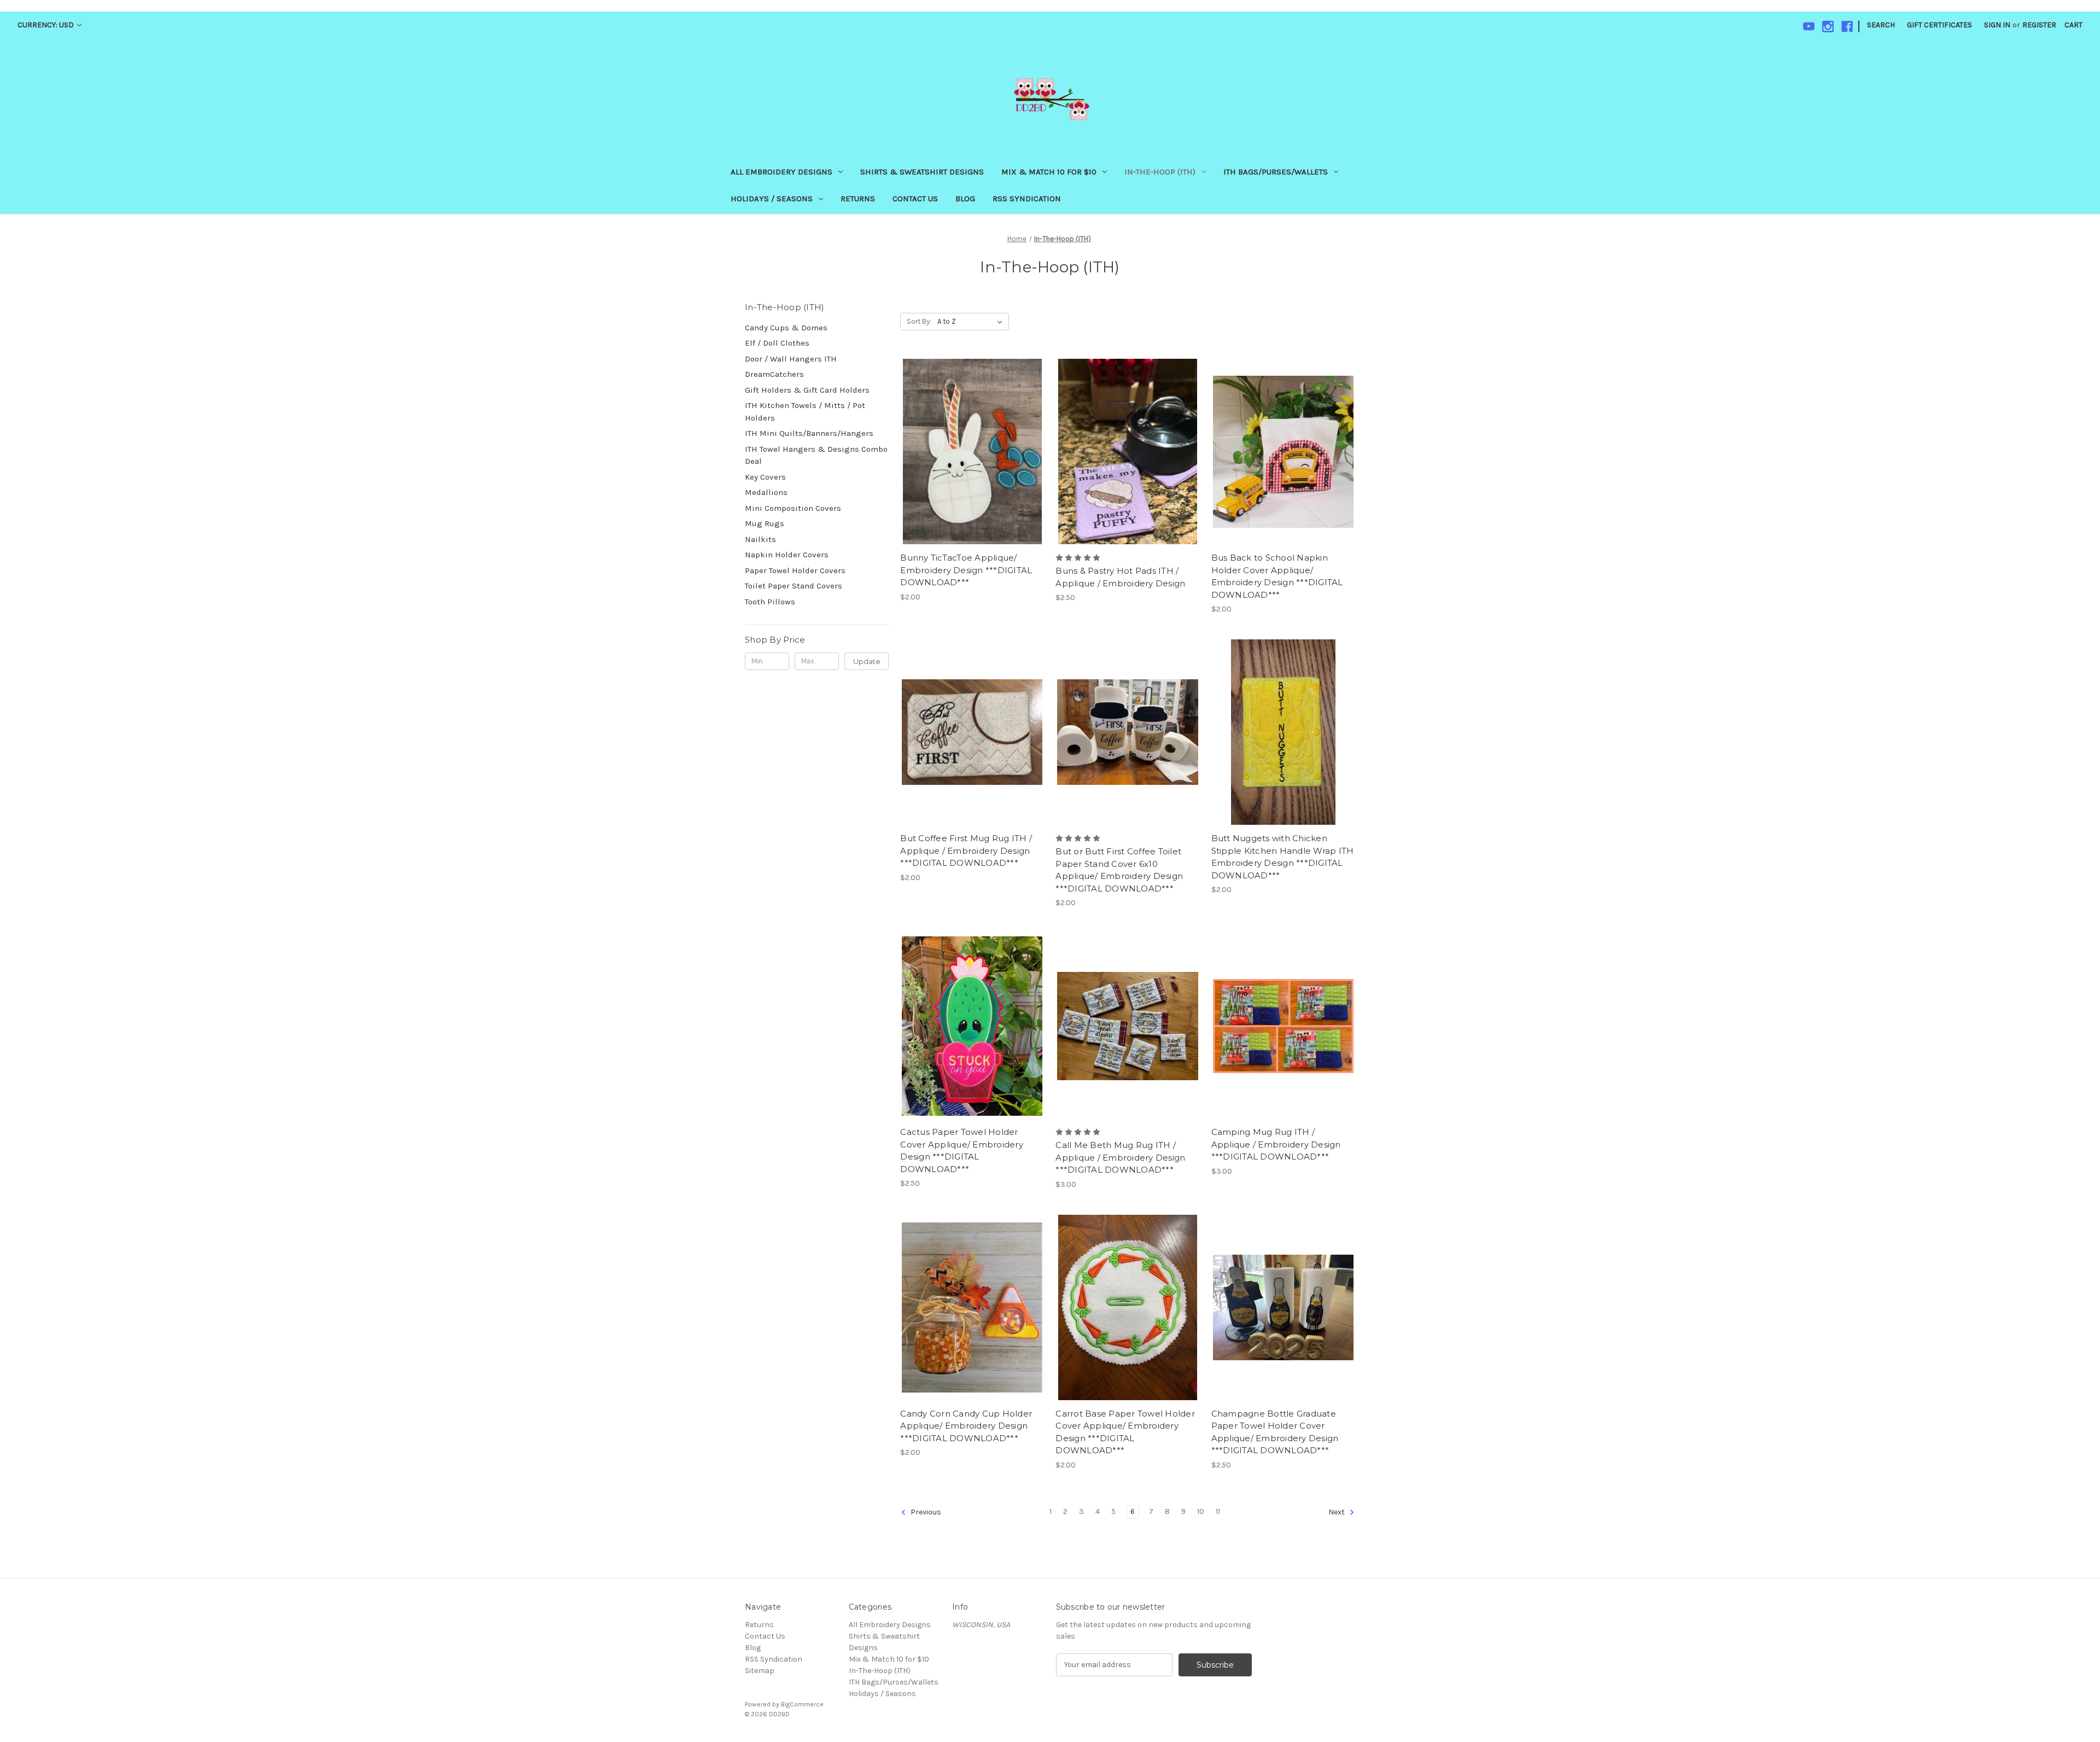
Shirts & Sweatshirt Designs (922, 172)
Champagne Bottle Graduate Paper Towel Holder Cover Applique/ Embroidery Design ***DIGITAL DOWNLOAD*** (1275, 1432)
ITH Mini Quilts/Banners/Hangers (809, 433)
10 (1201, 1511)
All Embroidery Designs (781, 172)
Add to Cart (972, 471)
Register (2039, 25)
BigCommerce (802, 1704)
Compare (969, 452)
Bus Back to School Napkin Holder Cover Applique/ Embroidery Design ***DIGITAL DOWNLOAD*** (1277, 576)
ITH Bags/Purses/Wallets (1276, 172)
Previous (925, 1512)
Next (1337, 1512)
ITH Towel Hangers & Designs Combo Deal (816, 455)
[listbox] (972, 322)
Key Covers (765, 477)
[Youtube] (1809, 27)
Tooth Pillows (770, 602)
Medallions (766, 492)
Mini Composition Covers (793, 508)
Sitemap (760, 1671)
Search (1881, 25)
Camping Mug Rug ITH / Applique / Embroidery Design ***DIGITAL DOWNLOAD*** (1276, 1144)
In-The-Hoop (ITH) (1160, 172)
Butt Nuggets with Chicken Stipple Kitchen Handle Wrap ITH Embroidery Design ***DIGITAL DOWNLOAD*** (1283, 857)
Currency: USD (46, 25)
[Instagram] (1828, 27)
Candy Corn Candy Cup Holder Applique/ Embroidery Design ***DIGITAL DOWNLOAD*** (966, 1426)
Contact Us (915, 199)
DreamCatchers (774, 374)
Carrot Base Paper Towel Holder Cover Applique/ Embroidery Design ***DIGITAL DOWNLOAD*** (1125, 1432)
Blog (965, 199)
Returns (858, 199)
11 (1218, 1511)
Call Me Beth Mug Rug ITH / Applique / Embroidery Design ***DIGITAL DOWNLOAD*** (1120, 1157)
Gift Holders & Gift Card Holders (807, 390)
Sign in (1997, 25)
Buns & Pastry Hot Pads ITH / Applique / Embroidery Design (1120, 577)
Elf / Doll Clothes (777, 343)
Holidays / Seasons (772, 199)
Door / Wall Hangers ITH (791, 359)
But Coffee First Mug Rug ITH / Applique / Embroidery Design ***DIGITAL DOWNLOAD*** (966, 850)
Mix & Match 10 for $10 (1049, 172)
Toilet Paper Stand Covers (794, 586)
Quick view (970, 432)
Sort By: (919, 321)
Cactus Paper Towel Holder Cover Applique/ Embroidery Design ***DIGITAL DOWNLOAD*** (962, 1150)
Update (867, 661)
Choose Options (972, 1045)
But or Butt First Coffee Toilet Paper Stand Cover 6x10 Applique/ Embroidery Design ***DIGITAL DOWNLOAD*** (1119, 870)
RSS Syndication (1027, 199)
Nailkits (760, 539)
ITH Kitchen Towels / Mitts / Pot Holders (805, 412)
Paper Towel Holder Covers (795, 570)
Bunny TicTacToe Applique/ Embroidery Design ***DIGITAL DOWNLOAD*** (966, 570)
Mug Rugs (765, 523)
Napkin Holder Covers (787, 555)
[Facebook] (1847, 27)
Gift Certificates (1939, 25)
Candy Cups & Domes (786, 328)
